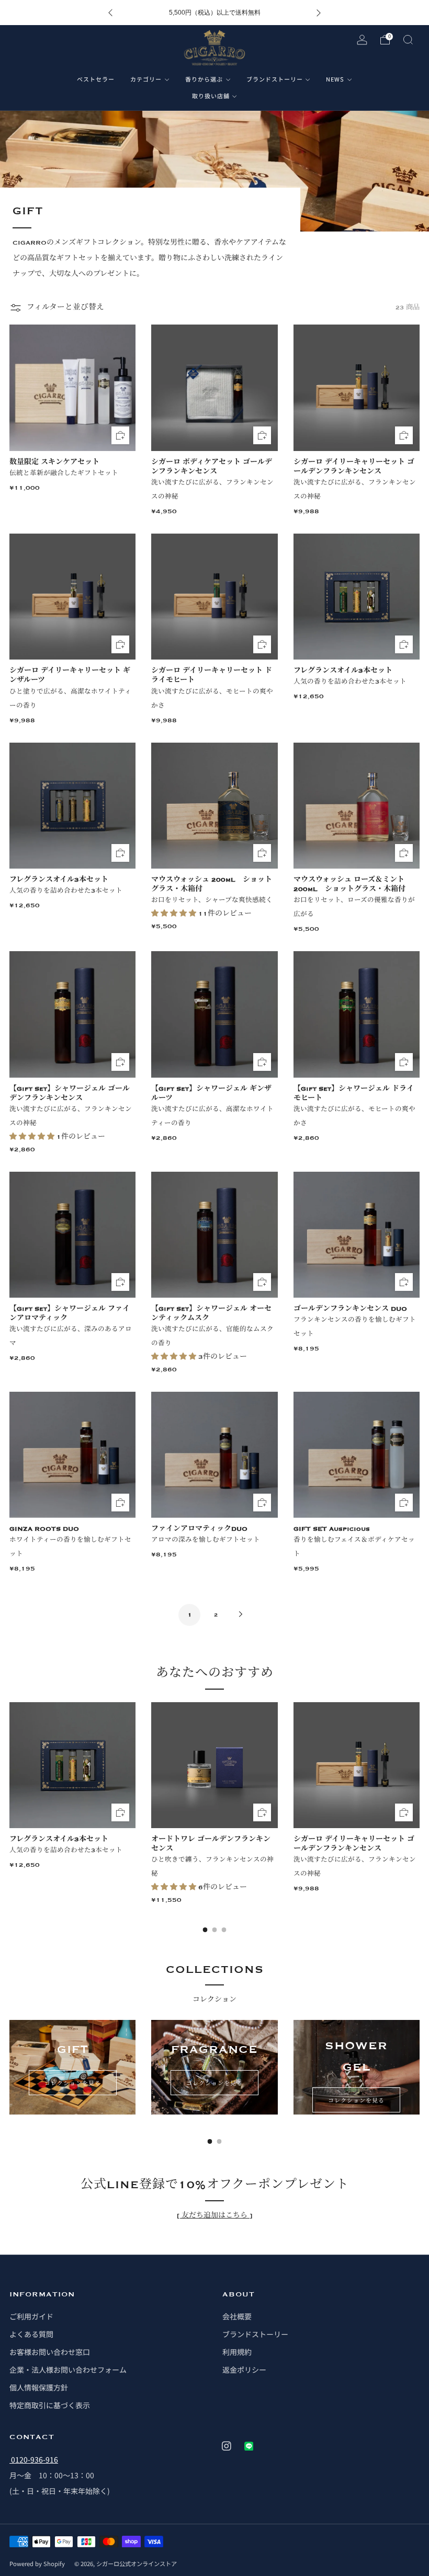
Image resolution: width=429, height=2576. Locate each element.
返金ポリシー (244, 2370)
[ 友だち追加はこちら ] (214, 2215)
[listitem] (214, 13)
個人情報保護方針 (39, 2387)
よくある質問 (31, 2334)
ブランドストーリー (275, 79)
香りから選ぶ (204, 79)
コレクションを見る (73, 2083)
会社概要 (237, 2316)
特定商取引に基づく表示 (50, 2405)
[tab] (205, 1930)
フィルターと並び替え (65, 308)
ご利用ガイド (31, 2316)
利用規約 (237, 2352)
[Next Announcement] (319, 13)
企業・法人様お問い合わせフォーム (68, 2370)
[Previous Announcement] (110, 13)
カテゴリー (146, 79)
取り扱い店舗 (211, 96)
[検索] (408, 40)
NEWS (335, 79)
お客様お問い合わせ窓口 (50, 2352)
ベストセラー (96, 79)
